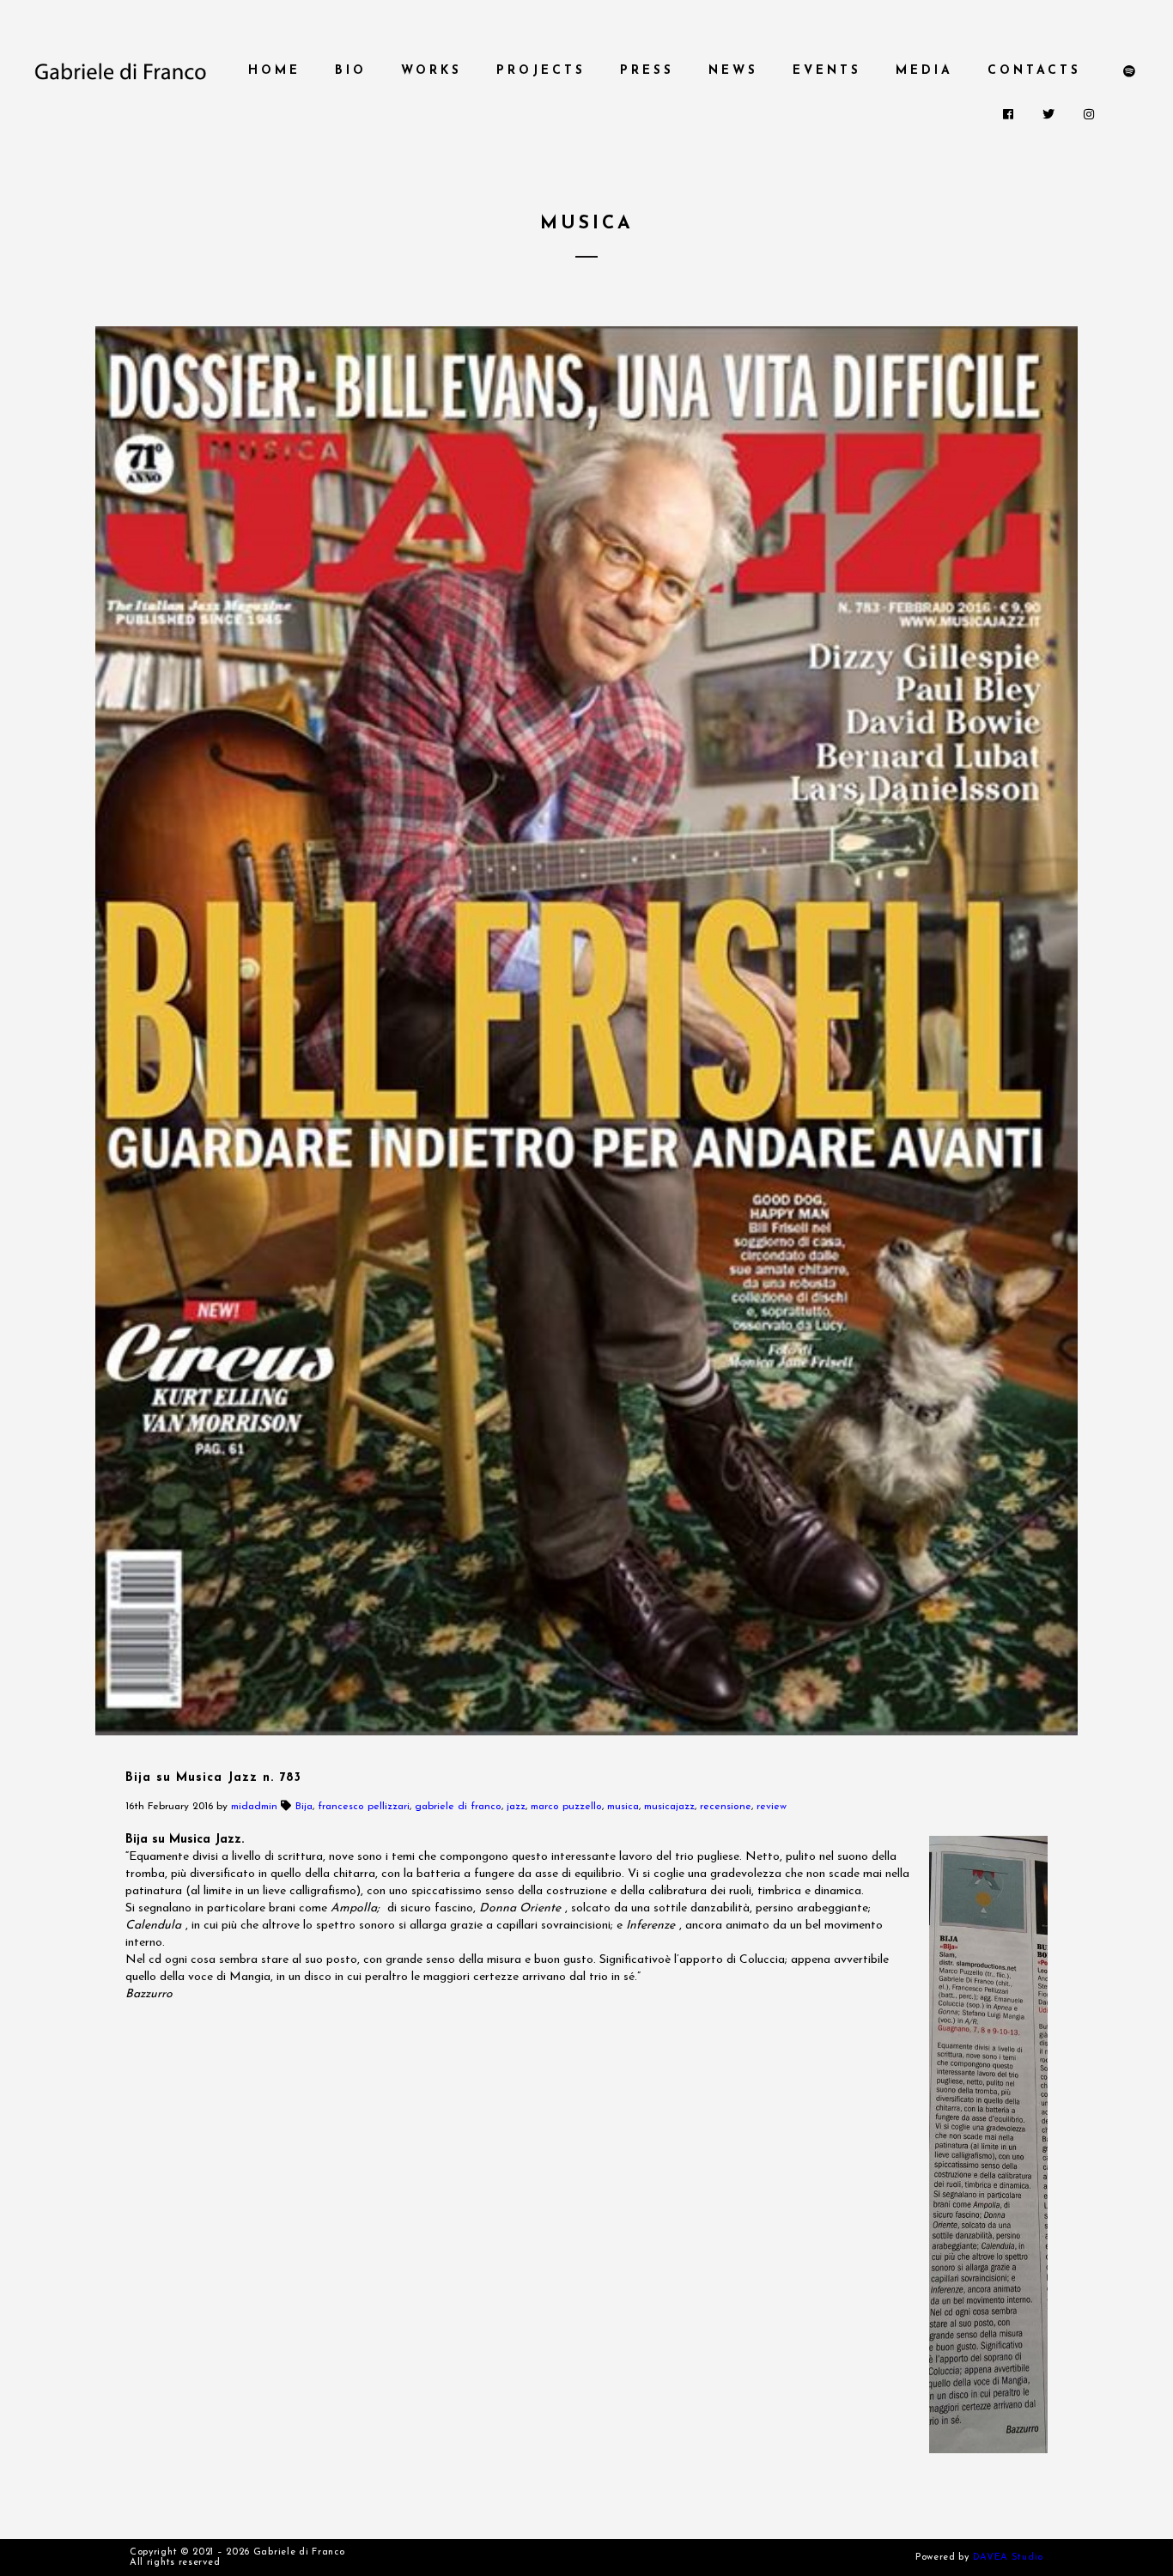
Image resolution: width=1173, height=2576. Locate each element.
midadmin (254, 1807)
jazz (516, 1807)
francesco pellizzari (364, 1807)
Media (924, 71)
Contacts (1034, 71)
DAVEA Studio (1008, 2558)
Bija (304, 1807)
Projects (541, 71)
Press (647, 71)
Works (432, 71)
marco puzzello (566, 1807)
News (733, 71)
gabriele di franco (458, 1807)
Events (827, 71)
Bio (351, 71)
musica (623, 1807)
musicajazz (669, 1807)
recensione (726, 1807)
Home (274, 71)
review (772, 1807)
